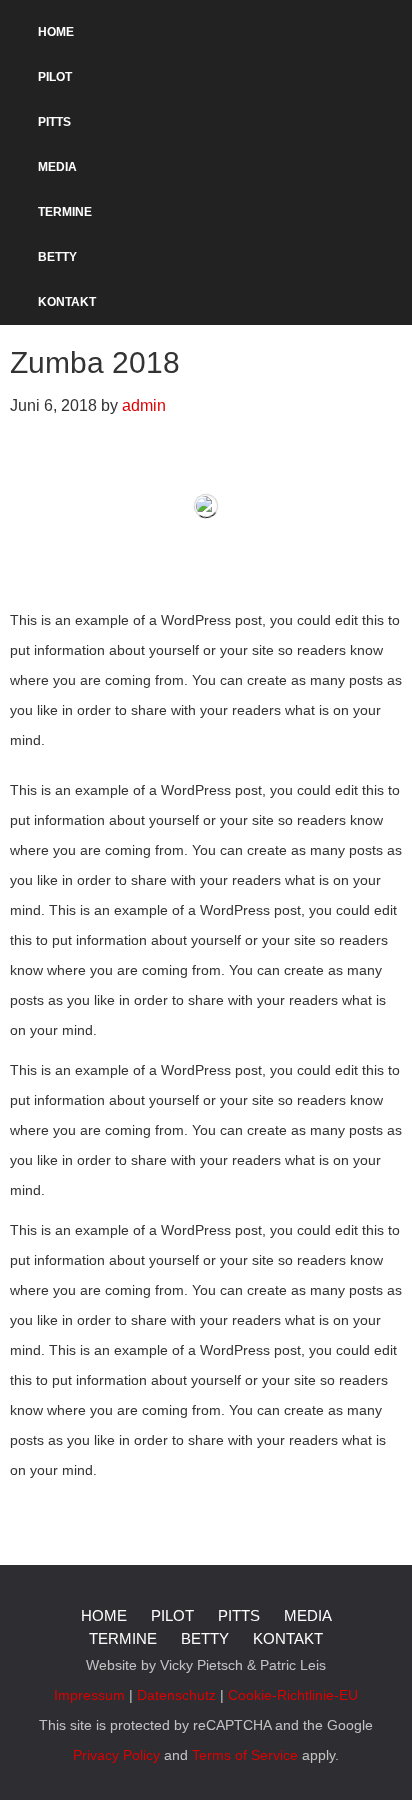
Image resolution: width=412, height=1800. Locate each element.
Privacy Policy (116, 1755)
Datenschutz (176, 1695)
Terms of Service (245, 1755)
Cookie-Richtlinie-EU (293, 1695)
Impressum (89, 1695)
